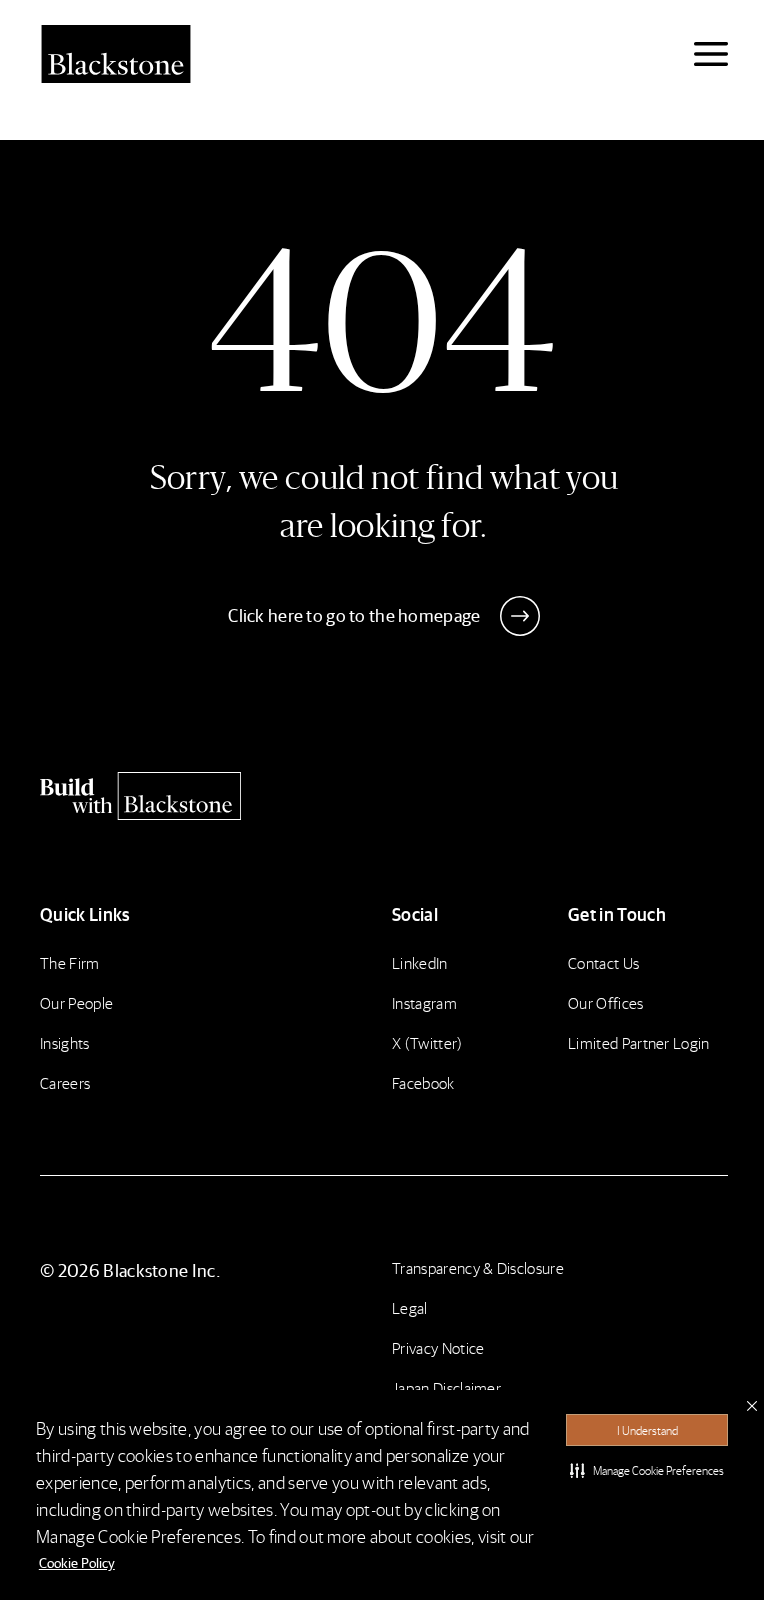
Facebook (423, 1082)
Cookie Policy (77, 1562)
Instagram (424, 1002)
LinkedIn (420, 962)
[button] (647, 1470)
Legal (410, 1307)
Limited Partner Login (639, 1042)
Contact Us (603, 962)
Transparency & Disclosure (478, 1267)
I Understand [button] (647, 1430)
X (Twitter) (427, 1042)
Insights (65, 1042)
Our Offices (606, 1002)
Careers (65, 1082)
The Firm (70, 962)
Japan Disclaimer (446, 1387)
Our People (76, 1002)
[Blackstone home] (384, 796)
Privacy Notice (438, 1347)
